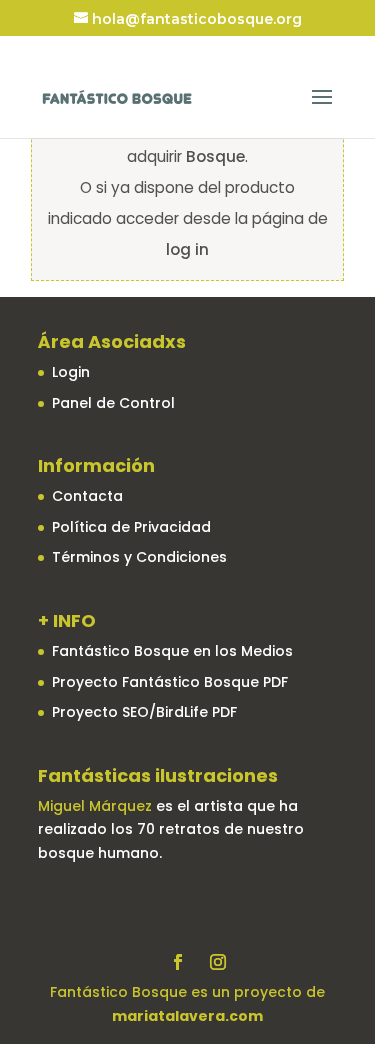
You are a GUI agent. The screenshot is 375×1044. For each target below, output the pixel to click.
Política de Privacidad (131, 527)
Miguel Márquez (95, 806)
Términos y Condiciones (139, 557)
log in (187, 249)
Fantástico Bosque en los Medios (172, 651)
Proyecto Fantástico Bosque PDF (170, 682)
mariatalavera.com (187, 1016)
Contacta (87, 496)
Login (71, 372)
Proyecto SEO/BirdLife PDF (144, 712)
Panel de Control (113, 403)
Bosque (215, 156)
